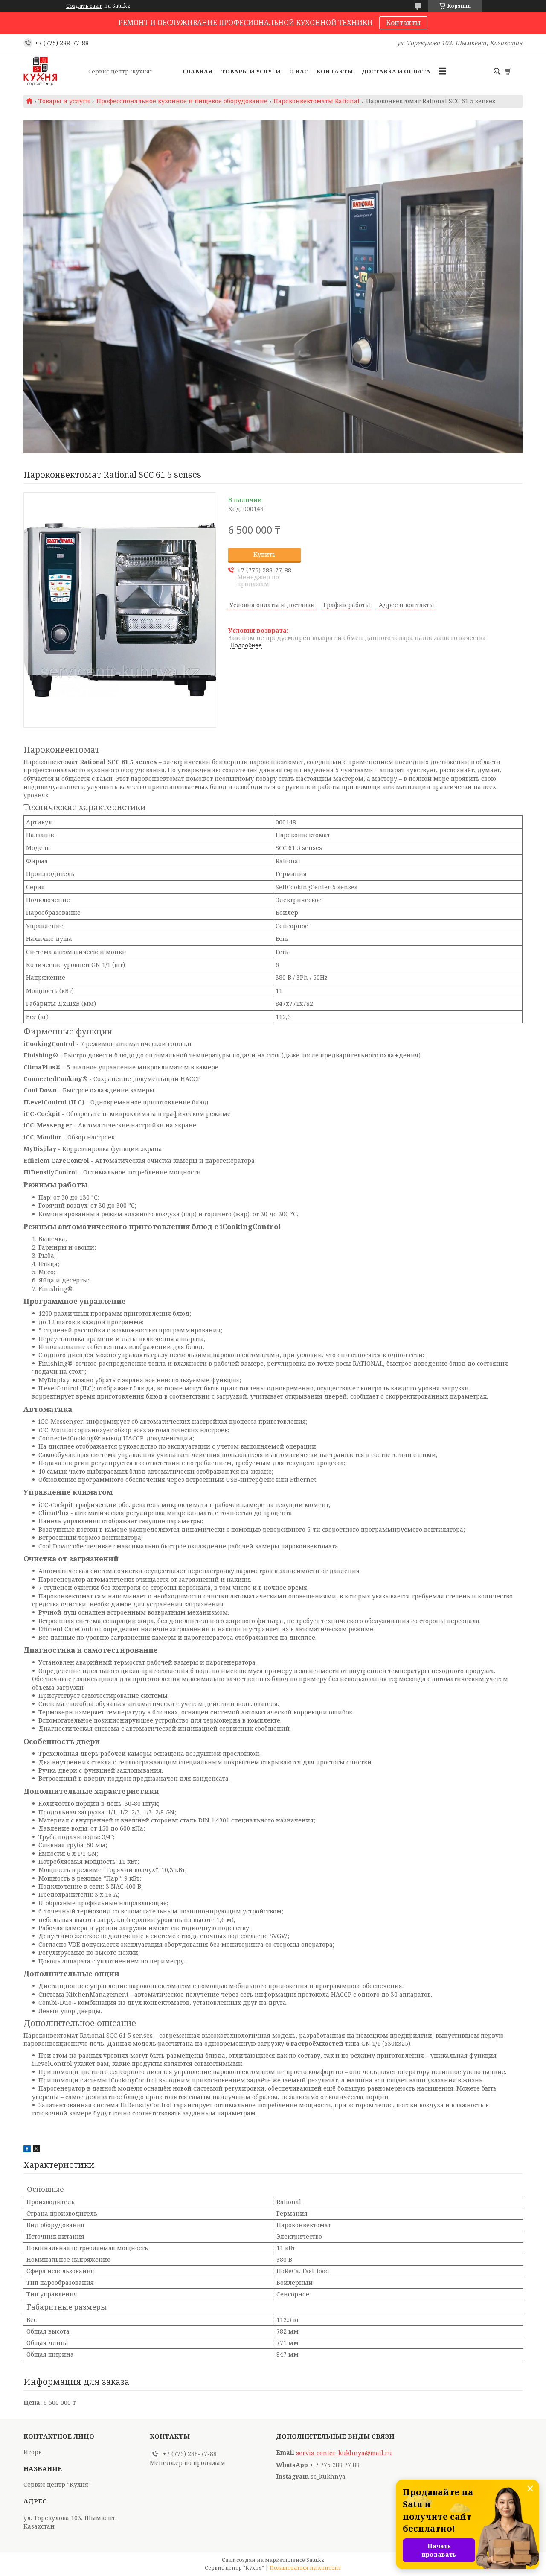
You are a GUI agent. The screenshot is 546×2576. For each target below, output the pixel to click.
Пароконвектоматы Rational (317, 101)
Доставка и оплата (396, 71)
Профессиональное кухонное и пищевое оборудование (182, 101)
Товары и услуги (251, 71)
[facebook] (27, 2150)
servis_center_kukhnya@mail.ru (344, 2453)
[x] (36, 2150)
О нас (299, 71)
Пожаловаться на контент (305, 2568)
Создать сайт (84, 6)
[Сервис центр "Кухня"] (53, 71)
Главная (197, 71)
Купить (264, 554)
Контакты (403, 23)
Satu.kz (315, 2560)
